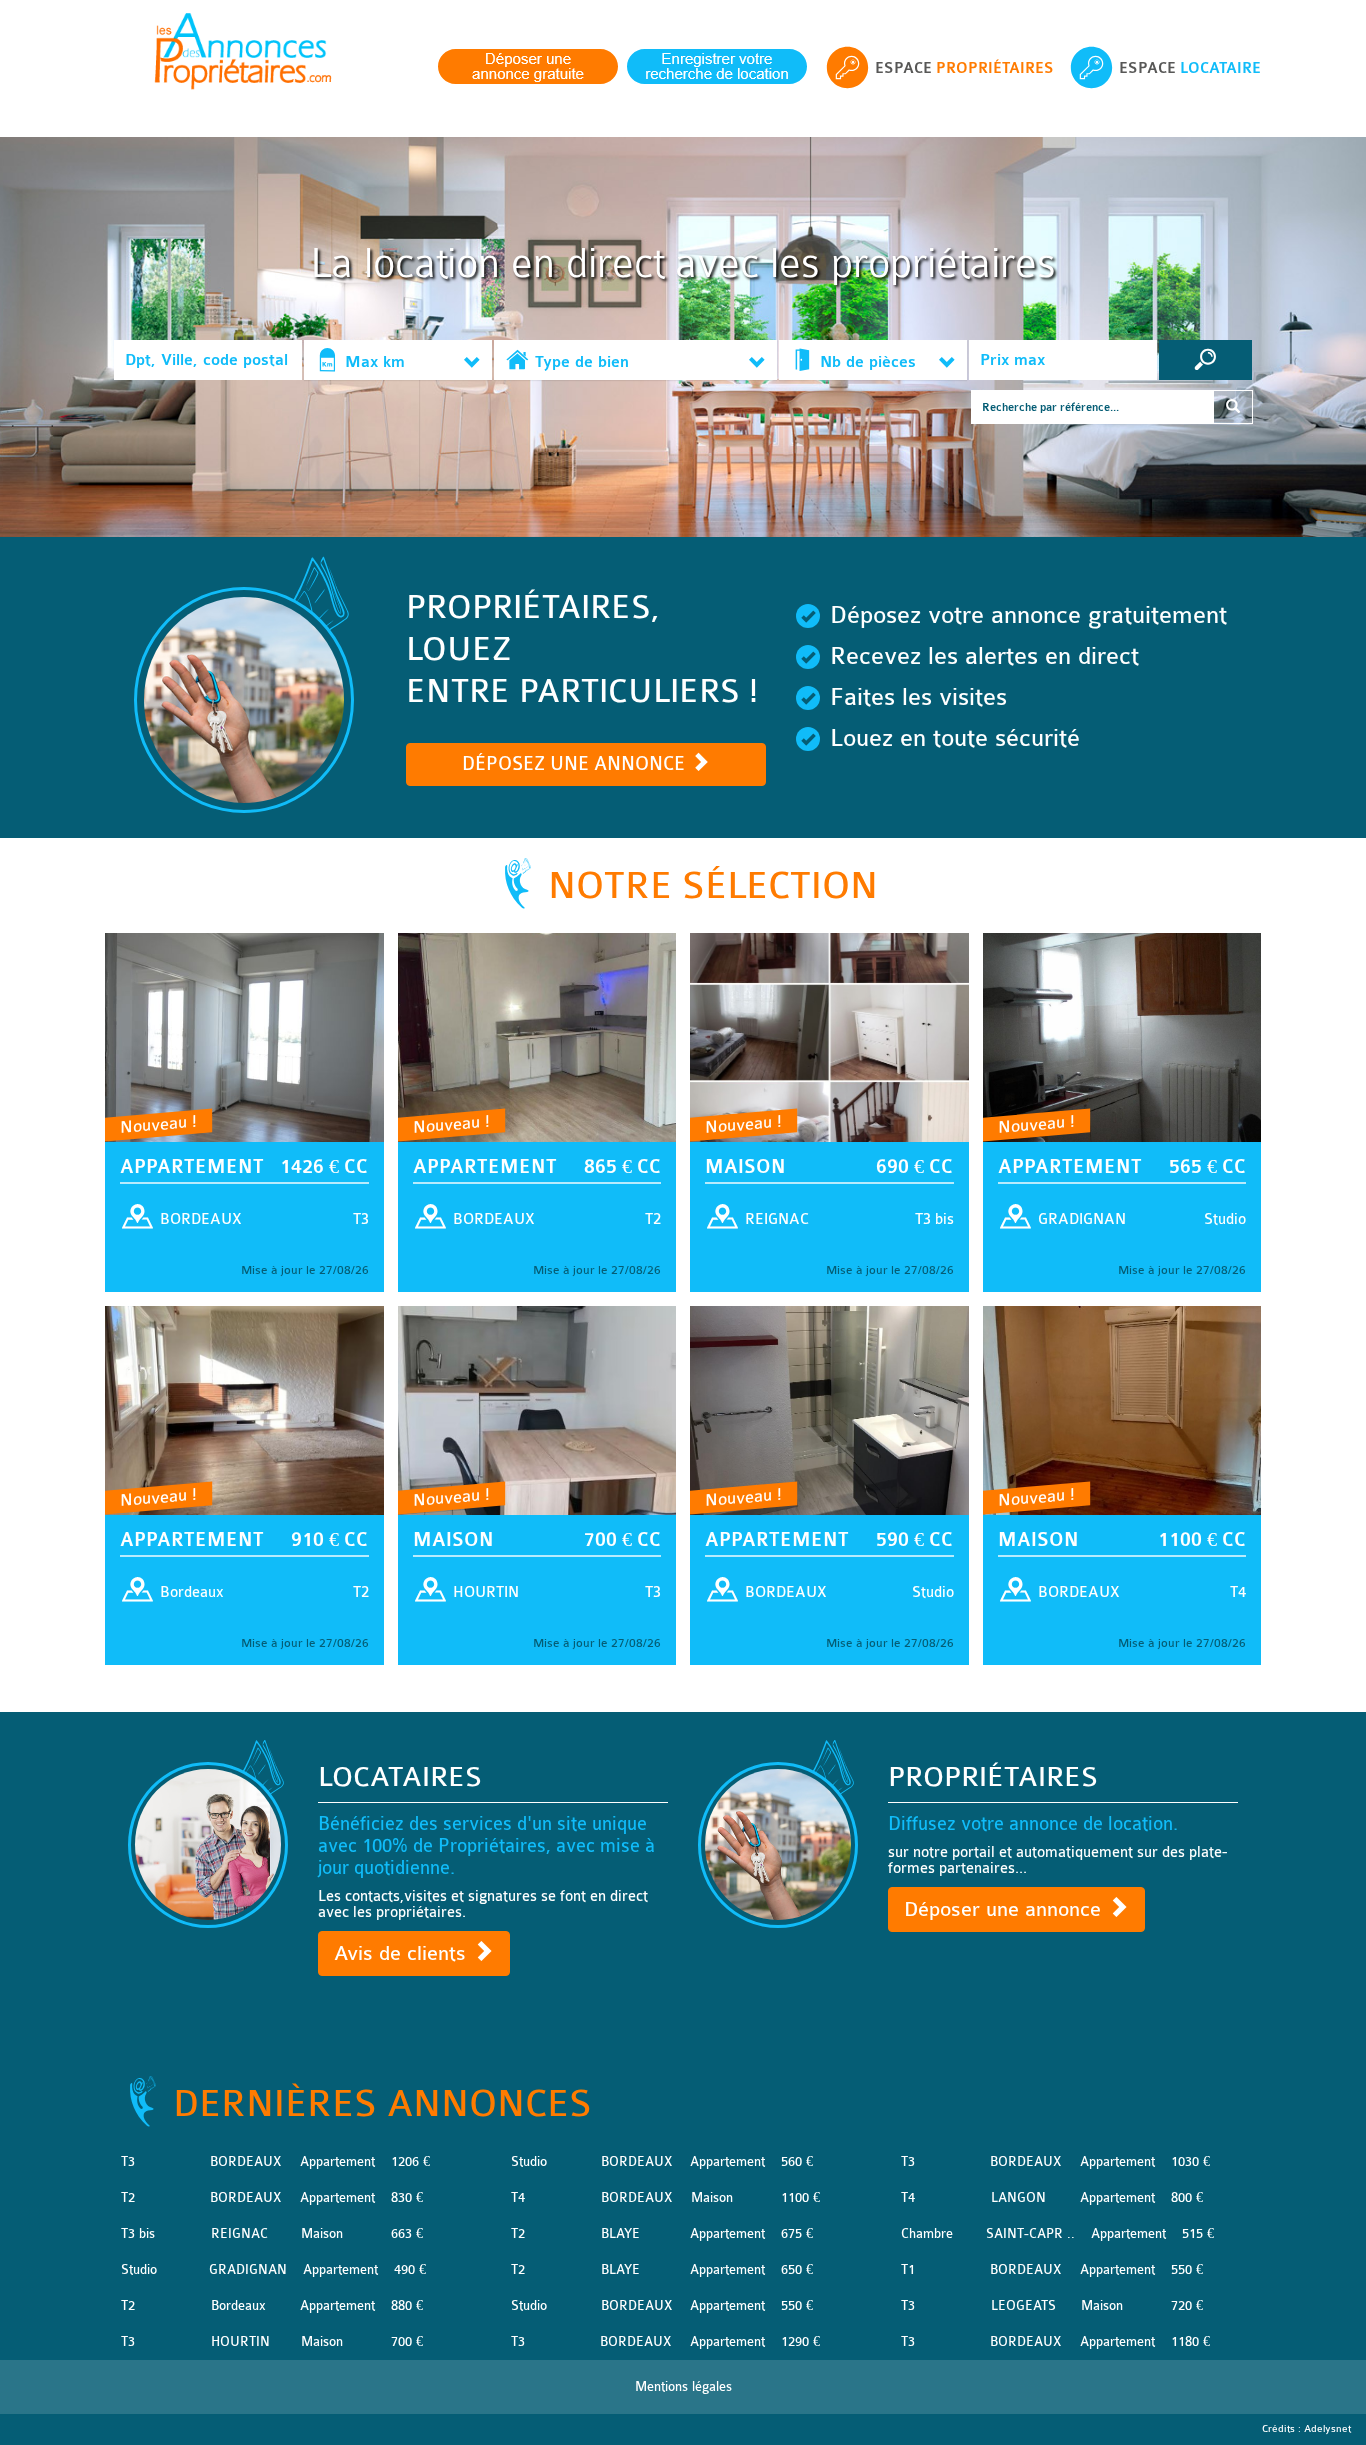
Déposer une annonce (1005, 1909)
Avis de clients (403, 1953)
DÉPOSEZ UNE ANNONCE (576, 764)
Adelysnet (1327, 2429)
